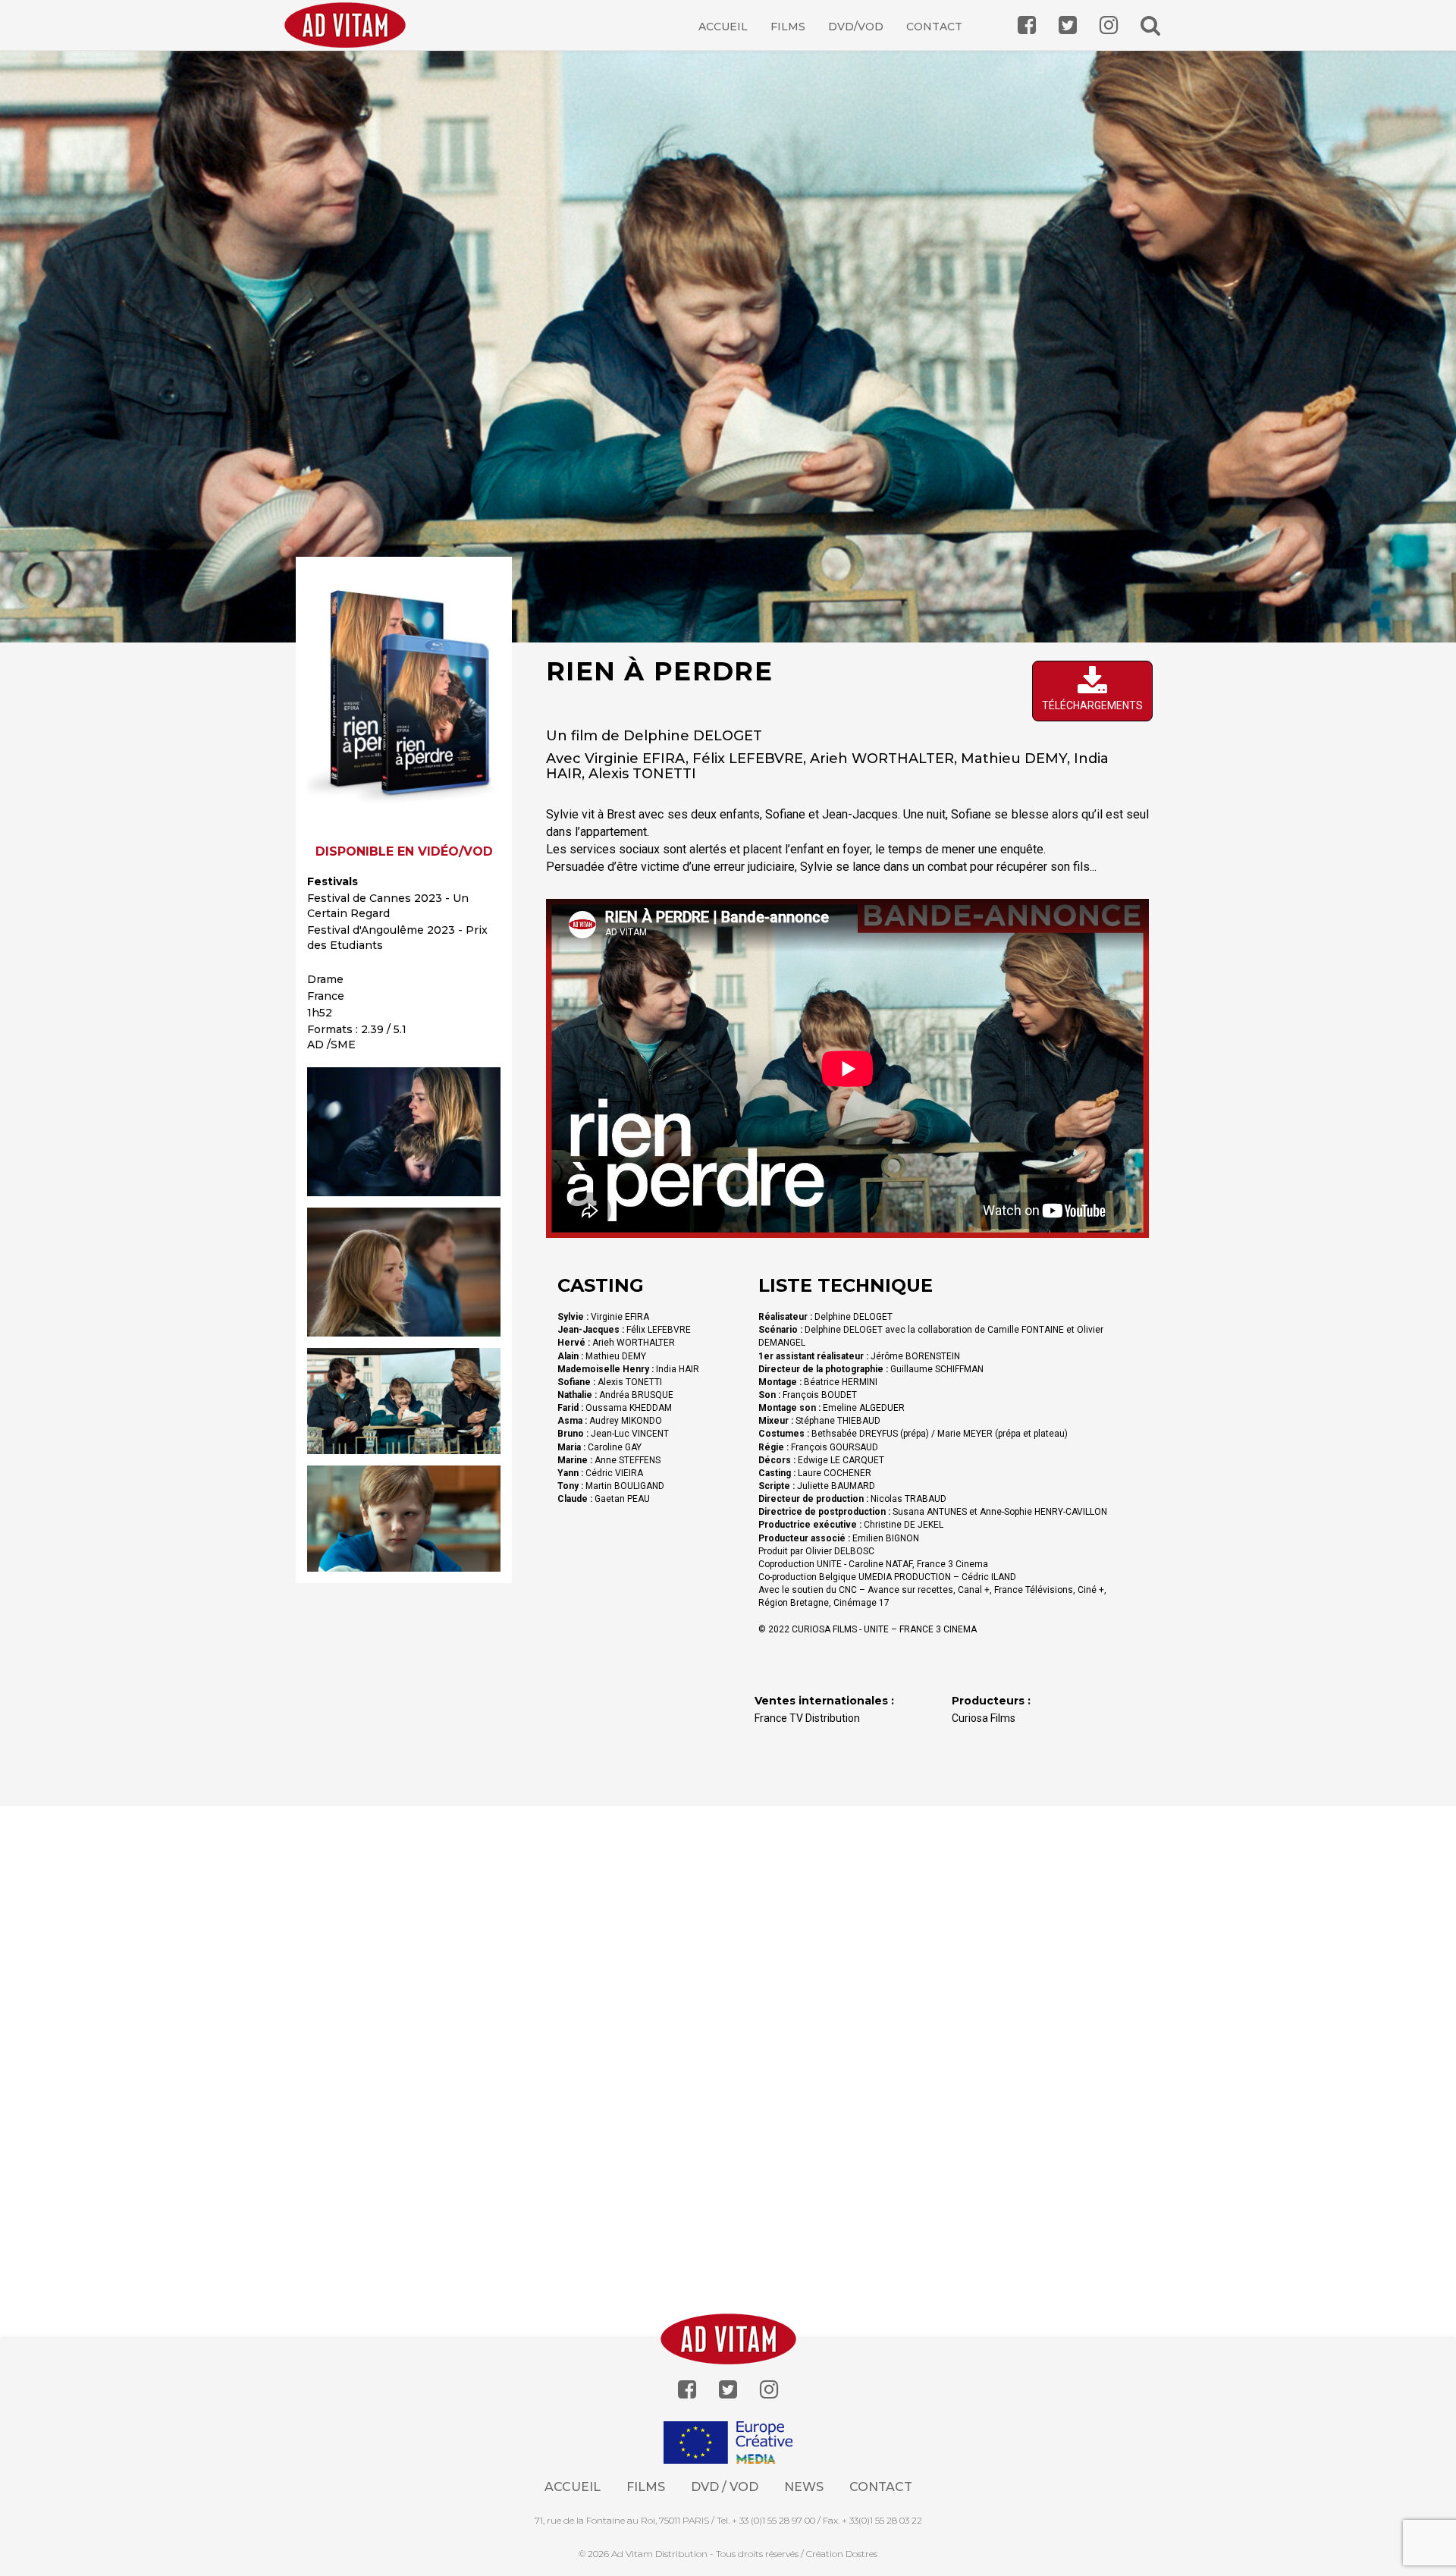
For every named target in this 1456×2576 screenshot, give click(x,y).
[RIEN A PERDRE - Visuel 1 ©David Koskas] (404, 1132)
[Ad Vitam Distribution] (351, 36)
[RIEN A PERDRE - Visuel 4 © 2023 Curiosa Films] (404, 1519)
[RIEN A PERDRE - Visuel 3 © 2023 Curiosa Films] (404, 1401)
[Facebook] (687, 2390)
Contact (934, 27)
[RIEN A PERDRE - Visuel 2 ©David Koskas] (404, 1272)
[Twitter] (728, 2390)
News (804, 2487)
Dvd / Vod (725, 2487)
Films (788, 27)
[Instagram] (769, 2390)
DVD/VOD (856, 27)
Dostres (861, 2554)
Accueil (723, 27)
